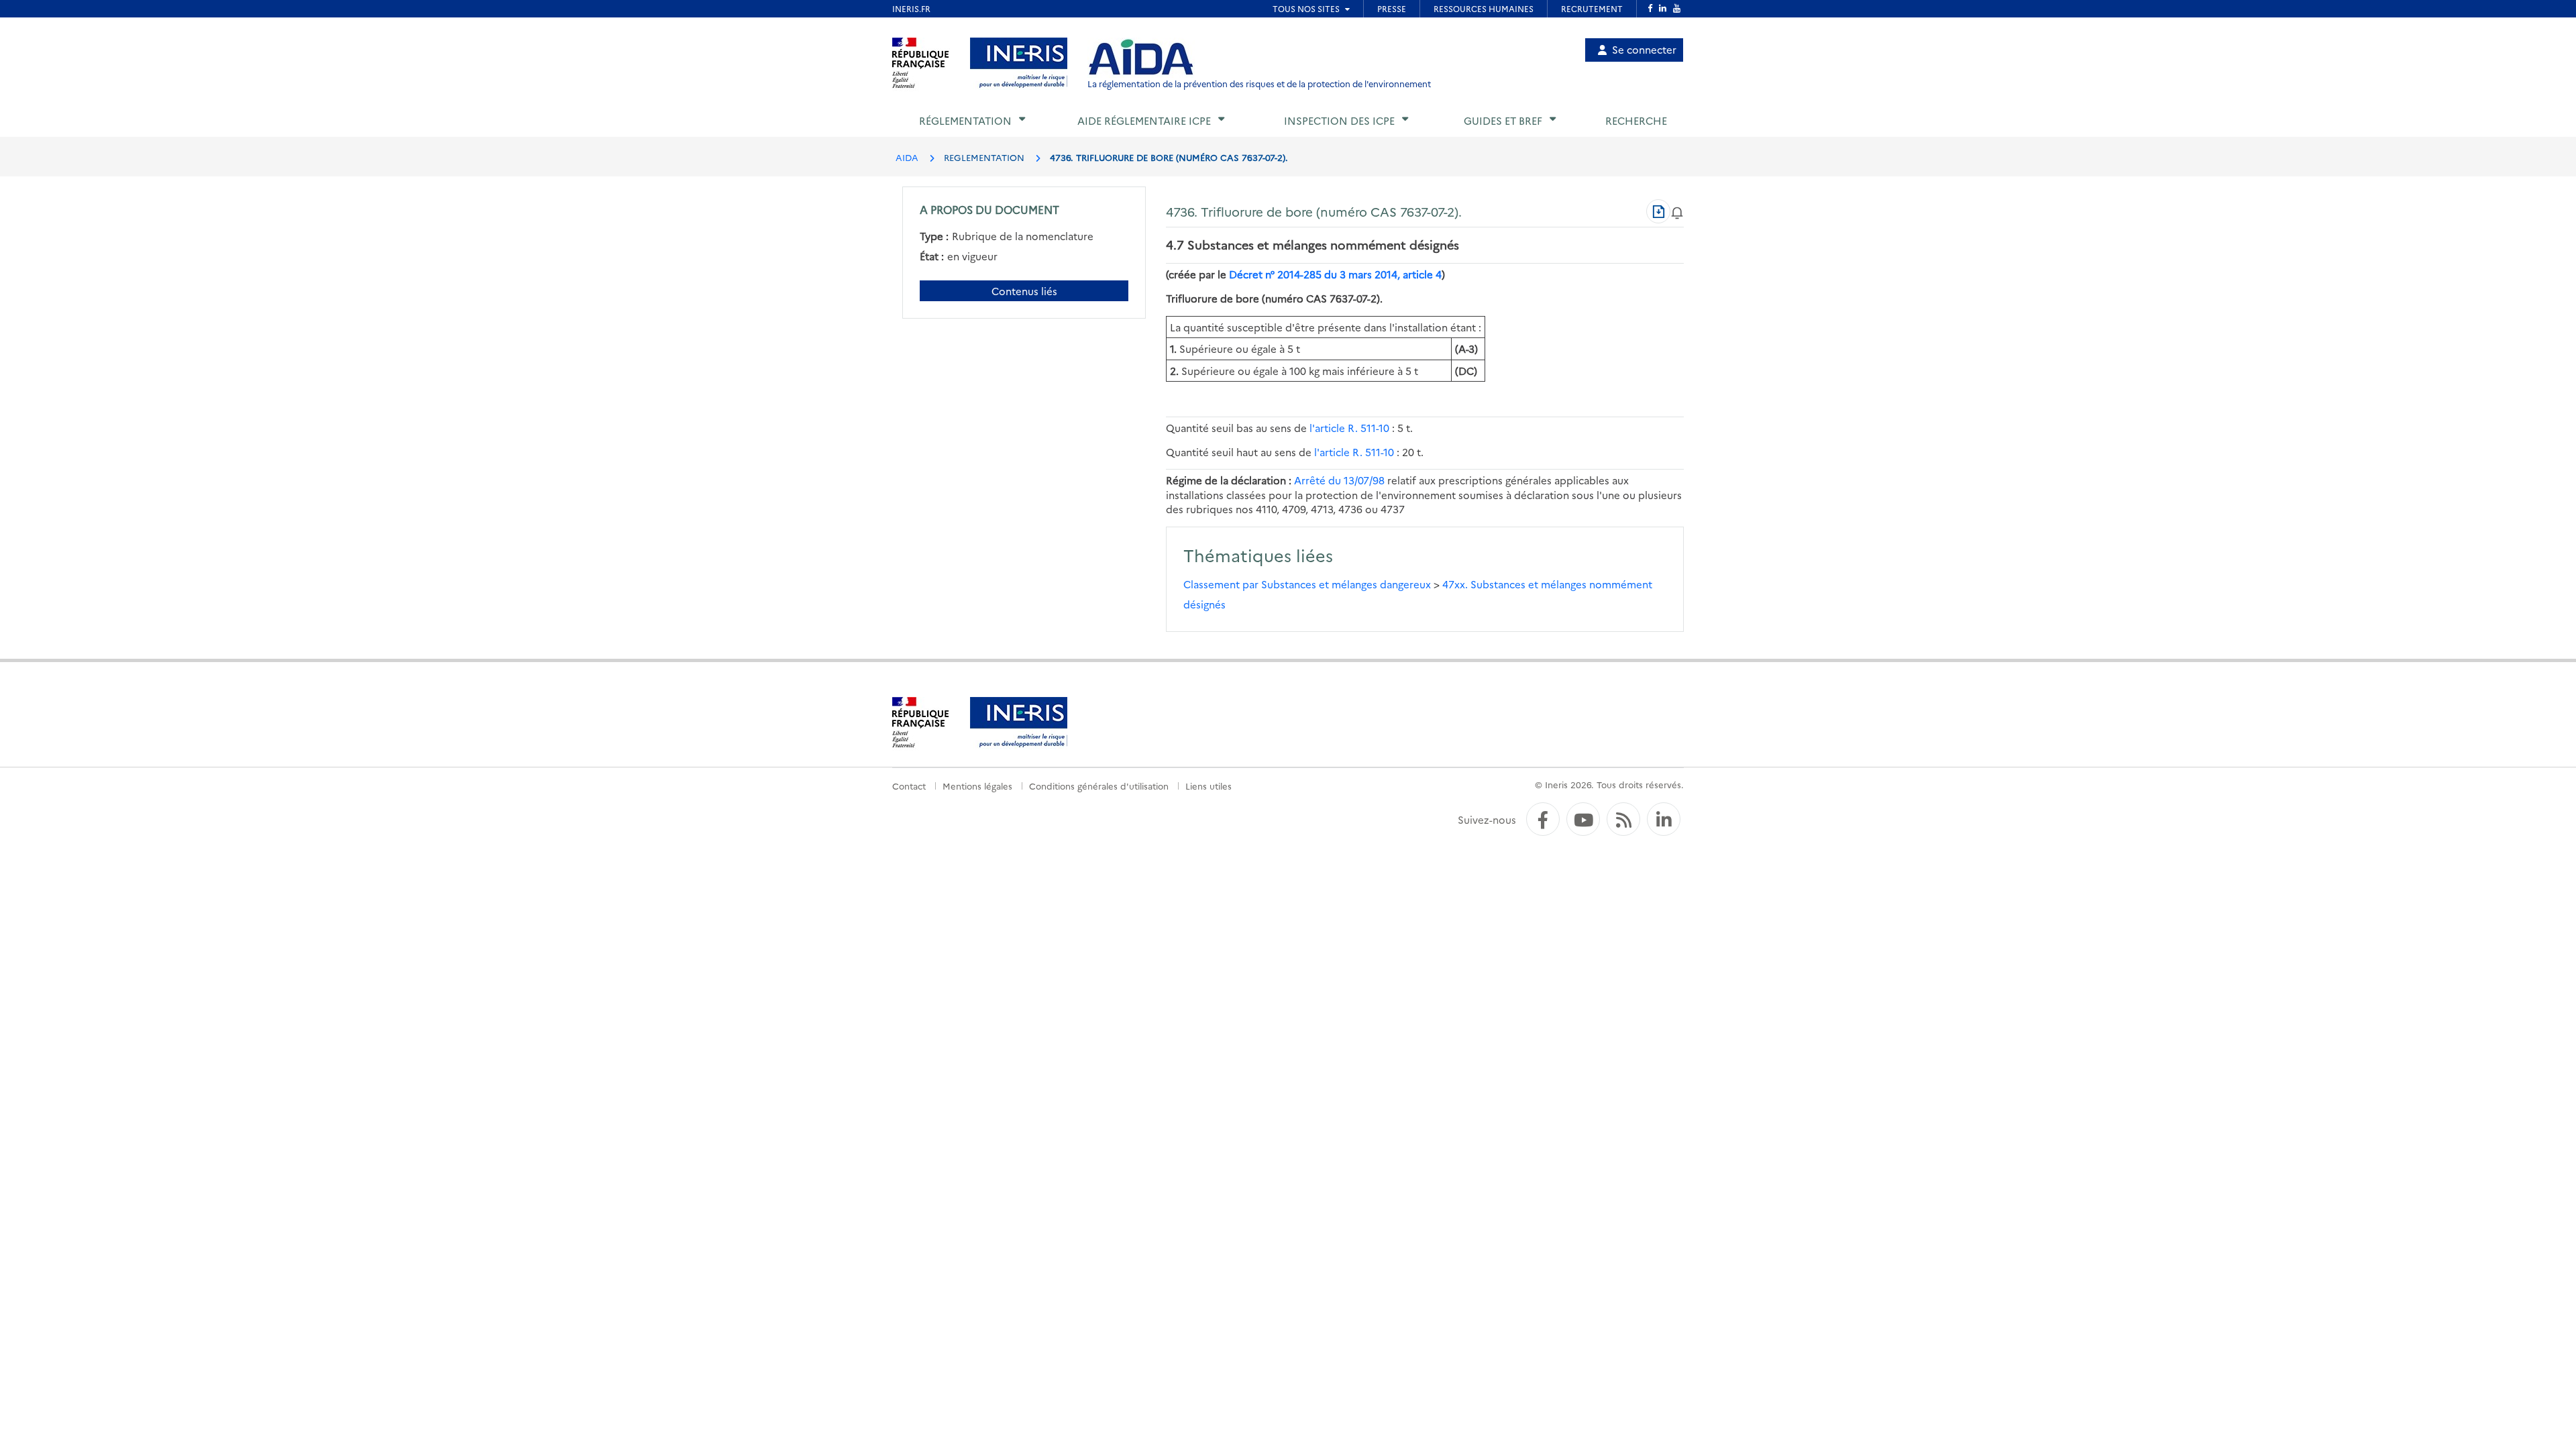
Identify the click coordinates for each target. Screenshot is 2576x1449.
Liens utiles (1209, 786)
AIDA (907, 157)
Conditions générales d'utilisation (1099, 786)
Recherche (1636, 120)
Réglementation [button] (965, 120)
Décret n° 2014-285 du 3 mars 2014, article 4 (1335, 274)
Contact (909, 786)
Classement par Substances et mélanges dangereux (1308, 584)
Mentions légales (977, 786)
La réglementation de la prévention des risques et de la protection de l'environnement (1259, 84)
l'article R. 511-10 (1349, 428)
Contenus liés (1024, 291)
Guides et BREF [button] (1503, 120)
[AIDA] (1141, 58)
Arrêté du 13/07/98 (1339, 480)
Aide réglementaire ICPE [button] (1144, 120)
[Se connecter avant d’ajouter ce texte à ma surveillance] (1677, 211)
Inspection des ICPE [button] (1339, 120)
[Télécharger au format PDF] (1658, 211)
